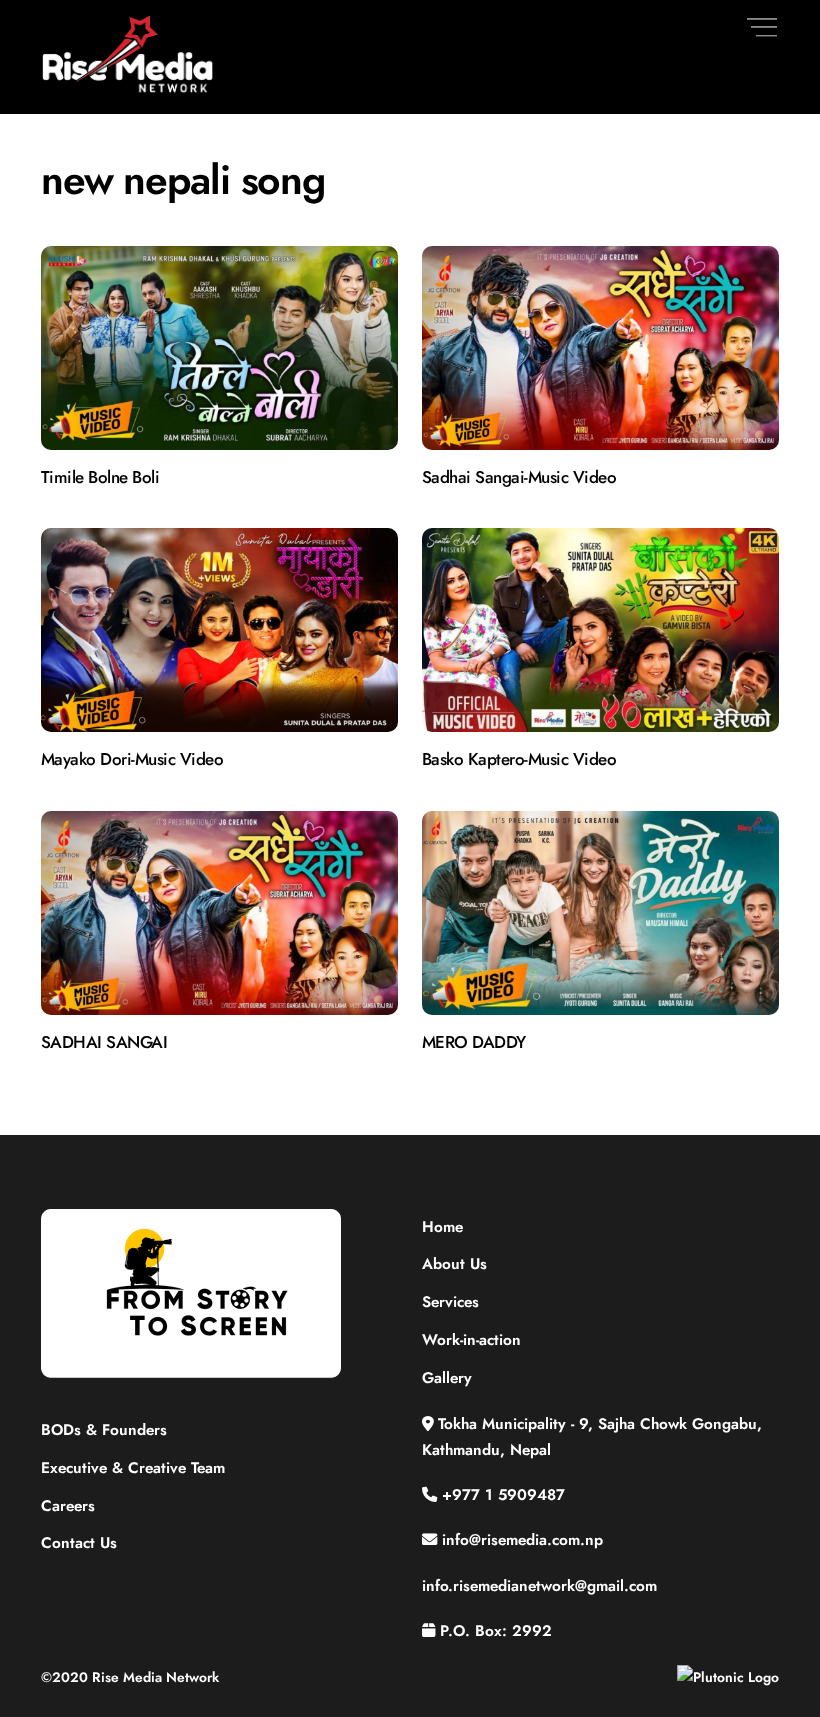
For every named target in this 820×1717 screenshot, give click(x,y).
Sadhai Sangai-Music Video (519, 477)
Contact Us (79, 1543)
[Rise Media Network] (128, 88)
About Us (454, 1264)
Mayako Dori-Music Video (132, 759)
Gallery (447, 1378)
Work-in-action (471, 1340)
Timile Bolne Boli (100, 477)
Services (450, 1302)
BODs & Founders (104, 1430)
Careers (68, 1506)
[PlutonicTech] (728, 1677)
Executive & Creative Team (133, 1468)
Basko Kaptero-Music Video (519, 759)
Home (442, 1227)
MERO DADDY (474, 1042)
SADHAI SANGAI (104, 1042)
